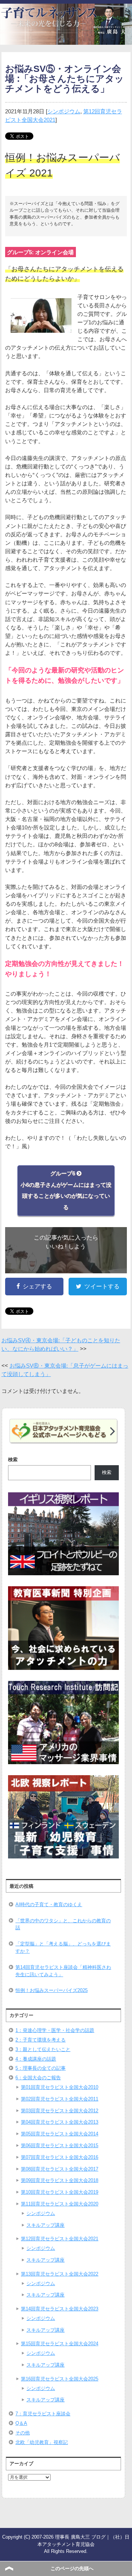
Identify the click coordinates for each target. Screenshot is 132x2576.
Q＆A (21, 2423)
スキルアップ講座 (45, 2225)
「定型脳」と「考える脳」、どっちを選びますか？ (63, 1947)
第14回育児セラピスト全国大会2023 (60, 2309)
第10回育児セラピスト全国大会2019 (60, 2192)
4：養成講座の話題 (36, 2059)
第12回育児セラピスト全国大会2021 (60, 2239)
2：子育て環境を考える (41, 2040)
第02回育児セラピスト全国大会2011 (60, 2099)
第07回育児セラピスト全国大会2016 (60, 2157)
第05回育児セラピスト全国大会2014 (60, 2134)
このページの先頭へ (72, 2568)
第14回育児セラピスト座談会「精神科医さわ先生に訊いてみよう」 (63, 1971)
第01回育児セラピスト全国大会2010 (60, 2087)
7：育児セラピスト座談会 (43, 2414)
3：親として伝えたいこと (43, 2049)
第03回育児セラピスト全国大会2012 (60, 2111)
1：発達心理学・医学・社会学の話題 (55, 2030)
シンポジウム (64, 111)
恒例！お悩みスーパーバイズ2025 (52, 1990)
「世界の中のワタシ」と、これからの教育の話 (63, 1924)
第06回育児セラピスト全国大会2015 (60, 2146)
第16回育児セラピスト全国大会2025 (60, 2379)
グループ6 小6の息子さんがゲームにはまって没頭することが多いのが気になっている (66, 1190)
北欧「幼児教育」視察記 (42, 2442)
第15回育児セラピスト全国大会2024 (60, 2344)
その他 (23, 2433)
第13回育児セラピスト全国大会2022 (60, 2274)
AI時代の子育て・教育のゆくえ (49, 1904)
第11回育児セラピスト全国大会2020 (60, 2204)
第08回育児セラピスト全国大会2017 (60, 2169)
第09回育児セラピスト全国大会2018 (60, 2180)
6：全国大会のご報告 (38, 2078)
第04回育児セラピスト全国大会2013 (60, 2122)
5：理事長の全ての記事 (41, 2068)
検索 (13, 1460)
